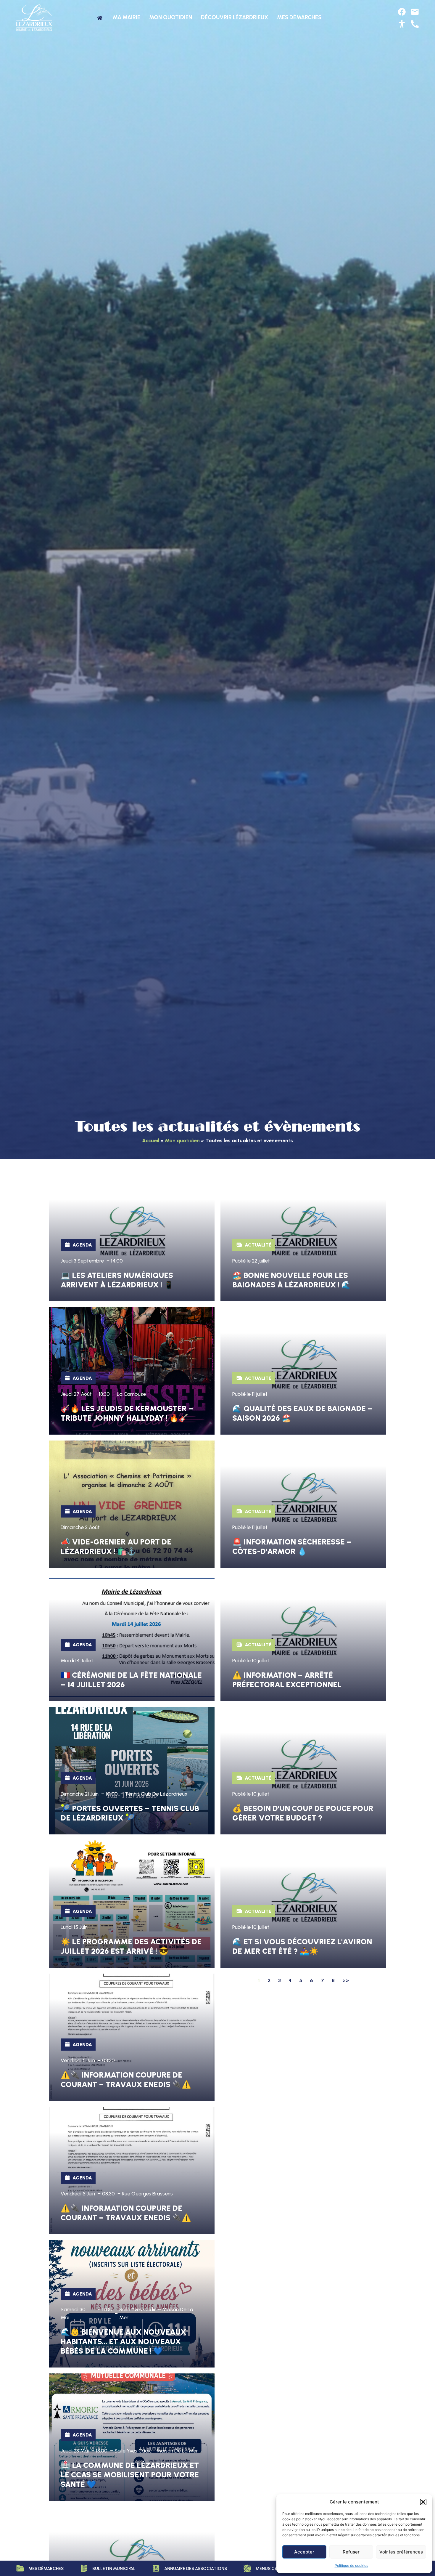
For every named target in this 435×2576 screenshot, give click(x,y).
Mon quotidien (182, 1140)
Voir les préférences (401, 2552)
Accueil (151, 1140)
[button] (423, 2502)
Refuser (351, 2552)
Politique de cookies (351, 2565)
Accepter (304, 2552)
